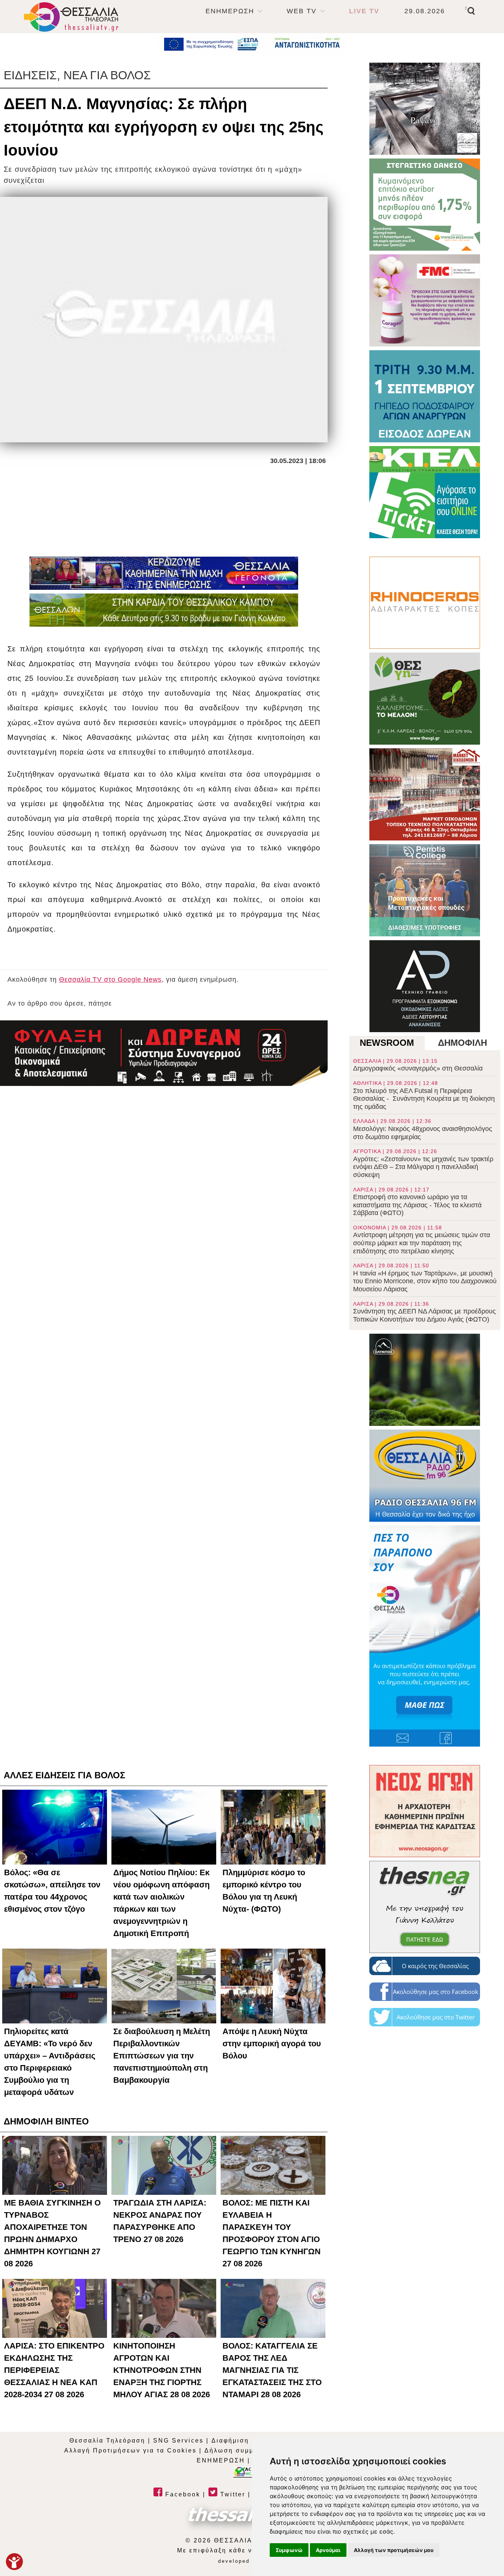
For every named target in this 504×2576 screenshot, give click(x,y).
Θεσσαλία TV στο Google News (110, 979)
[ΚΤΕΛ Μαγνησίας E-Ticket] (425, 492)
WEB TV (302, 11)
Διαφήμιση (230, 2441)
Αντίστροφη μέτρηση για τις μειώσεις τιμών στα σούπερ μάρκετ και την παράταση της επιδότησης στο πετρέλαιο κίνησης (422, 1240)
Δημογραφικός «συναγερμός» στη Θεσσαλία (418, 1065)
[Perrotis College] (425, 890)
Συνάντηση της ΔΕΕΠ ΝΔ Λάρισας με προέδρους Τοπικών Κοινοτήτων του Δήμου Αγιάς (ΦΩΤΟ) (424, 1312)
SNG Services (178, 2441)
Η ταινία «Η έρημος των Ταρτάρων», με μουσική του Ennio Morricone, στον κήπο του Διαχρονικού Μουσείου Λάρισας (425, 1278)
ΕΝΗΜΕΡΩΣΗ (230, 11)
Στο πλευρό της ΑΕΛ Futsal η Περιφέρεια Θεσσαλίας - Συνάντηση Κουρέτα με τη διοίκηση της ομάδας (424, 1095)
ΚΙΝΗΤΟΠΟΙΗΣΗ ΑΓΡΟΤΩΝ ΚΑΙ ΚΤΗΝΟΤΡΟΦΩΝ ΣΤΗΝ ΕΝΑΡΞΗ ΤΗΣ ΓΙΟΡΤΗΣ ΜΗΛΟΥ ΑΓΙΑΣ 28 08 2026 (162, 2370)
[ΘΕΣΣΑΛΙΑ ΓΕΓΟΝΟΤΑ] (164, 573)
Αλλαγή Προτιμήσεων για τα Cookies (130, 2450)
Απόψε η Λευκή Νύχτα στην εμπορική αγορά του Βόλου (272, 2044)
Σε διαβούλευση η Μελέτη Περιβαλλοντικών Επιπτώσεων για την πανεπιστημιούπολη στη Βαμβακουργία (162, 2056)
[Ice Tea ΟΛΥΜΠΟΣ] (425, 1380)
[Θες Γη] (425, 699)
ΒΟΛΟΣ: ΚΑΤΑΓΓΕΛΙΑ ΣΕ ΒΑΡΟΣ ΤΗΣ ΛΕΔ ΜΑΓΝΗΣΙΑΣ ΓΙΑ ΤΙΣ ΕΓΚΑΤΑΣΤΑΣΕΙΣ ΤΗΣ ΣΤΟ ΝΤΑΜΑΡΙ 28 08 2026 (272, 2370)
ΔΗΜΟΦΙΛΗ (462, 1043)
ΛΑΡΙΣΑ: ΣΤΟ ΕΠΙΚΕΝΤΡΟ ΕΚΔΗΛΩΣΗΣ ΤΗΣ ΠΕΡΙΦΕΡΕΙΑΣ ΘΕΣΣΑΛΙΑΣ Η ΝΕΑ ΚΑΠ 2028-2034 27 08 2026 (54, 2370)
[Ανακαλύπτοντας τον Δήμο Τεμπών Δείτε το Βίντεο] (425, 109)
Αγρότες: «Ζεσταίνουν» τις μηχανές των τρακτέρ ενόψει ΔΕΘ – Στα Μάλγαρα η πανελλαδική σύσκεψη (423, 1163)
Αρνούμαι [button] (328, 2550)
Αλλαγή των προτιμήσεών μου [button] (394, 2550)
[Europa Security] (164, 1053)
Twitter (232, 2494)
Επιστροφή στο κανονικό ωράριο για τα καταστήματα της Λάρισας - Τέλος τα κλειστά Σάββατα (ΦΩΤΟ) (417, 1202)
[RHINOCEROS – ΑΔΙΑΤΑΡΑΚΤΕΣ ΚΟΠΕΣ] (425, 603)
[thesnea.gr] (425, 1907)
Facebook (182, 2494)
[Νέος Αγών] (425, 1811)
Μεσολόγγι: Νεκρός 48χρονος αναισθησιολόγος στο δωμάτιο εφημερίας (423, 1129)
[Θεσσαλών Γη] (164, 610)
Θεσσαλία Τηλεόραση (107, 2441)
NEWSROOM (387, 1043)
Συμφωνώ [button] (289, 2550)
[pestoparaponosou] (425, 1636)
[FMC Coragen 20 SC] (425, 300)
